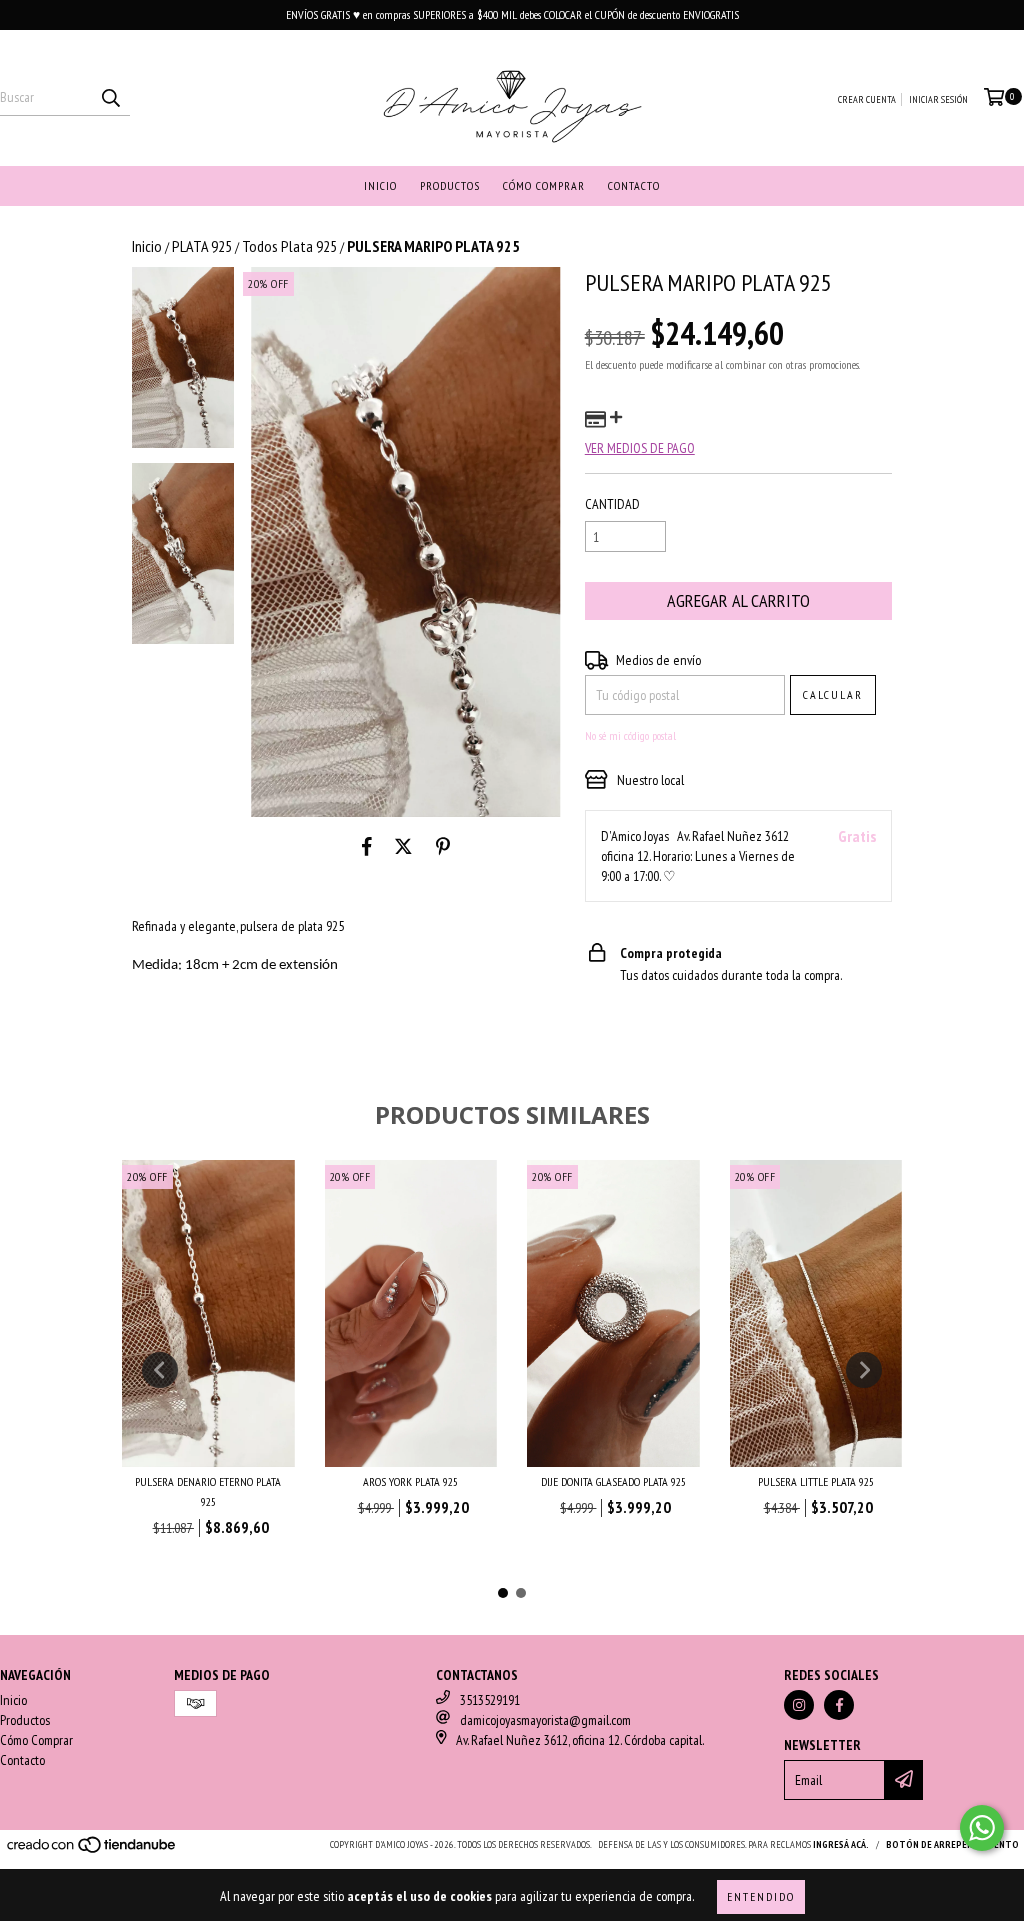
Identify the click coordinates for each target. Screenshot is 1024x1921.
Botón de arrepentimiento (952, 1844)
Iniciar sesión (938, 99)
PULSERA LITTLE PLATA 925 (816, 1481)
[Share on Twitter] (403, 847)
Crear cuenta (867, 99)
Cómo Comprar (544, 185)
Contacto (634, 185)
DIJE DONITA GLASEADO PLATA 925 (613, 1481)
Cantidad (612, 504)
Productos (450, 185)
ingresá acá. (841, 1844)
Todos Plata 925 (289, 246)
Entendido (761, 1896)
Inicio (380, 185)
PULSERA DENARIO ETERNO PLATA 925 (208, 1491)
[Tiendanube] (92, 1850)
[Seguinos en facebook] (839, 1705)
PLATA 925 (202, 246)
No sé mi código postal (630, 735)
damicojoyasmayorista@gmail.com (545, 1720)
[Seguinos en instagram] (799, 1705)
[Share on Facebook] (367, 847)
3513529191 (490, 1700)
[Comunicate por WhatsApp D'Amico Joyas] (982, 1828)
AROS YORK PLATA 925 (410, 1481)
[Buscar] (110, 98)
